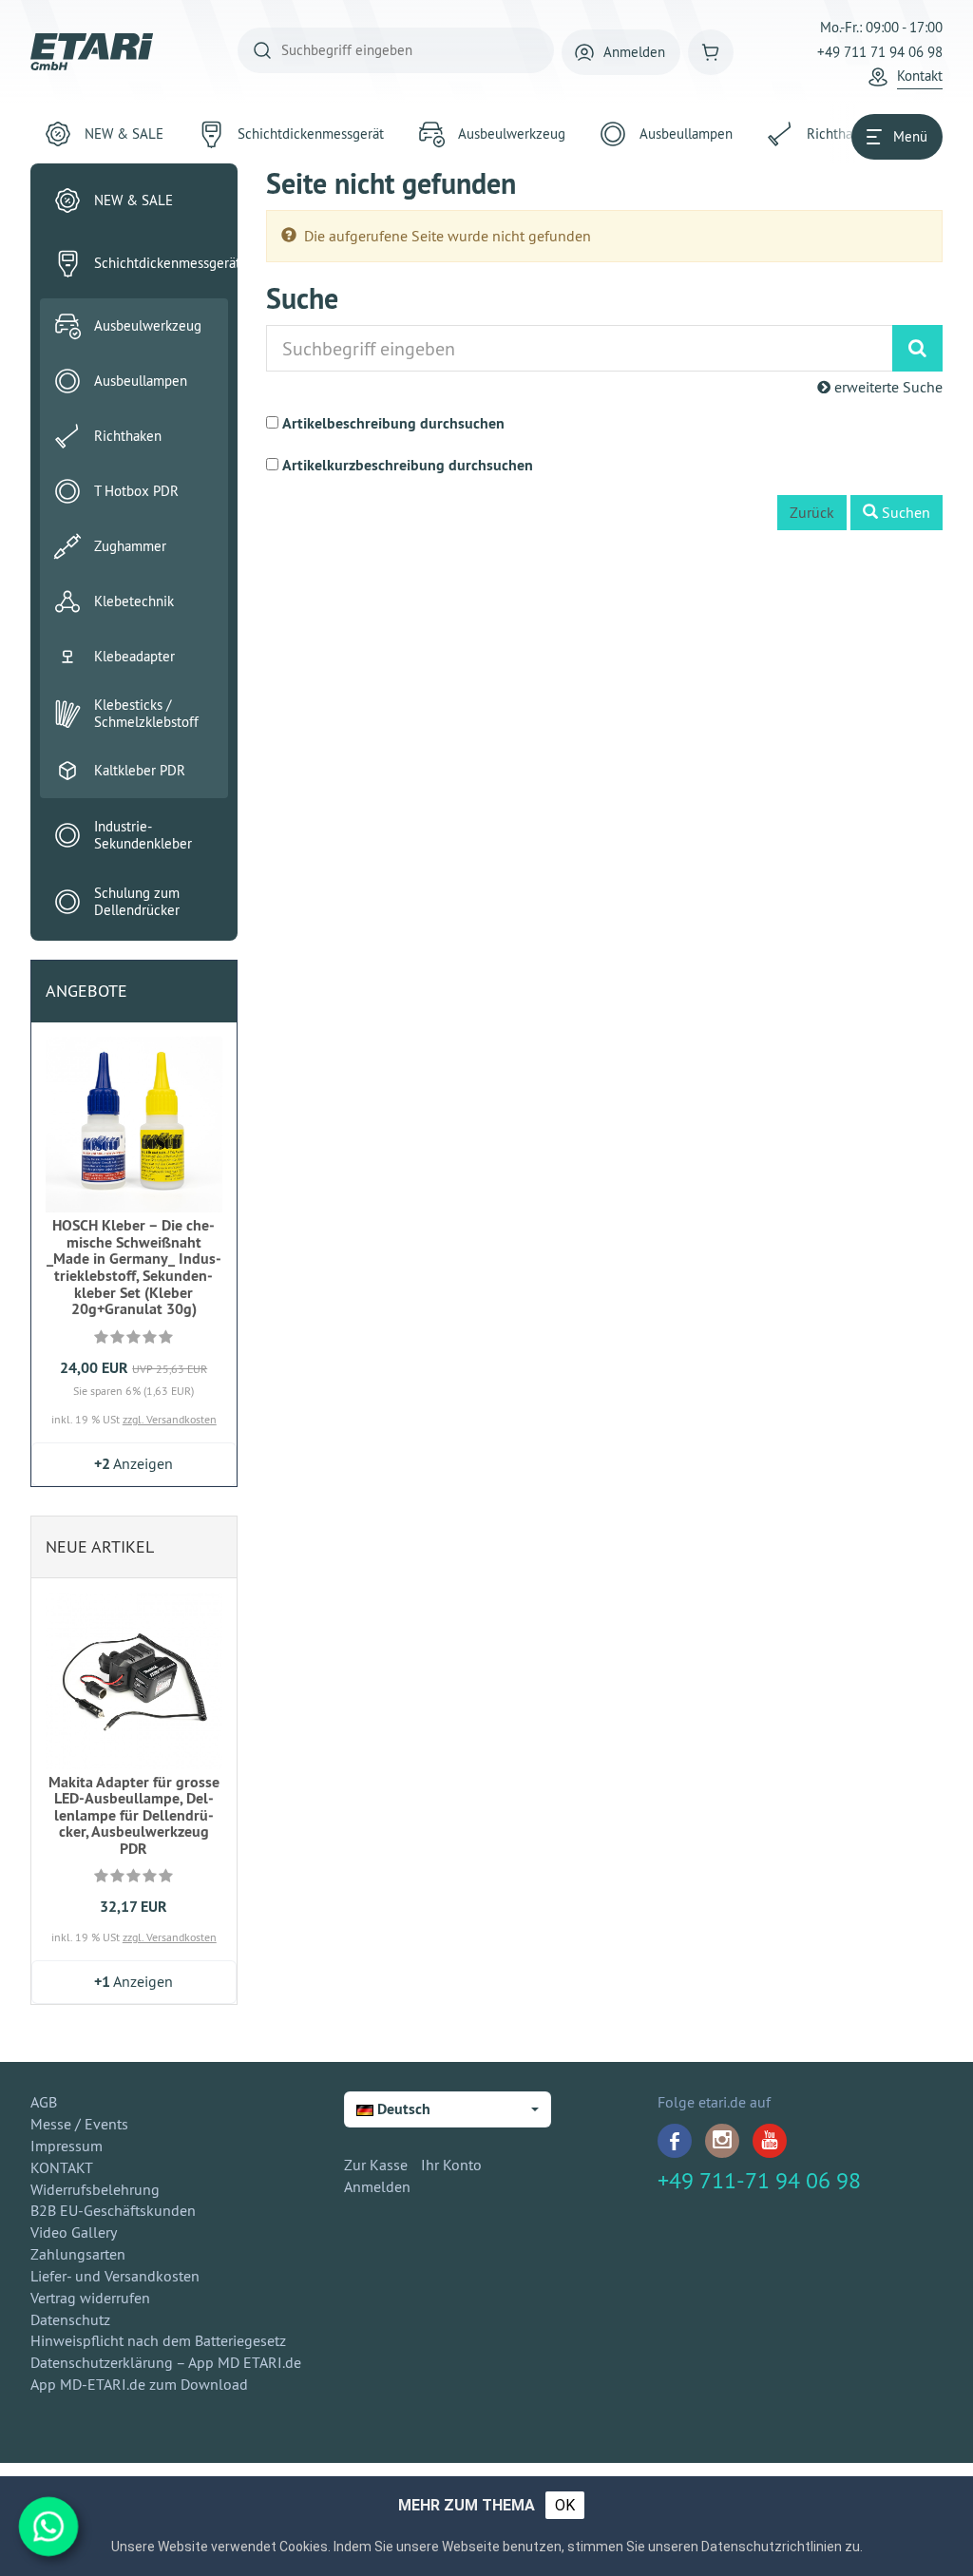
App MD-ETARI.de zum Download (139, 2384)
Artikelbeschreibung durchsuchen (393, 423)
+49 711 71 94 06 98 (880, 52)
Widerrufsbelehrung (95, 2189)
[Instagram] (722, 2141)
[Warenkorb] (711, 52)
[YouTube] (770, 2141)
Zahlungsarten (78, 2254)
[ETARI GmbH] (92, 52)
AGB (44, 2102)
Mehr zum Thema (467, 2505)
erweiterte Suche (887, 387)
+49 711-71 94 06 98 (759, 2180)
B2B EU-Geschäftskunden (113, 2210)
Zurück (812, 512)
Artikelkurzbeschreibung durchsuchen (408, 465)
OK (565, 2505)
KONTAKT (62, 2167)
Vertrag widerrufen (90, 2298)
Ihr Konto (451, 2165)
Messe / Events (79, 2124)
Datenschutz (70, 2319)
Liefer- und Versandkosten (115, 2276)
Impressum (67, 2146)
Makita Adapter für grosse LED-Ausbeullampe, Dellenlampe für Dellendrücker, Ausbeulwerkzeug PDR (134, 1815)
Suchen (904, 512)
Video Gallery (74, 2232)
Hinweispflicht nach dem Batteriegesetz (158, 2340)
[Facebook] (675, 2141)
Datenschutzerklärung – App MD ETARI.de (166, 2362)
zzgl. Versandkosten (170, 1419)
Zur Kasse (376, 2165)
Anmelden (377, 2186)
